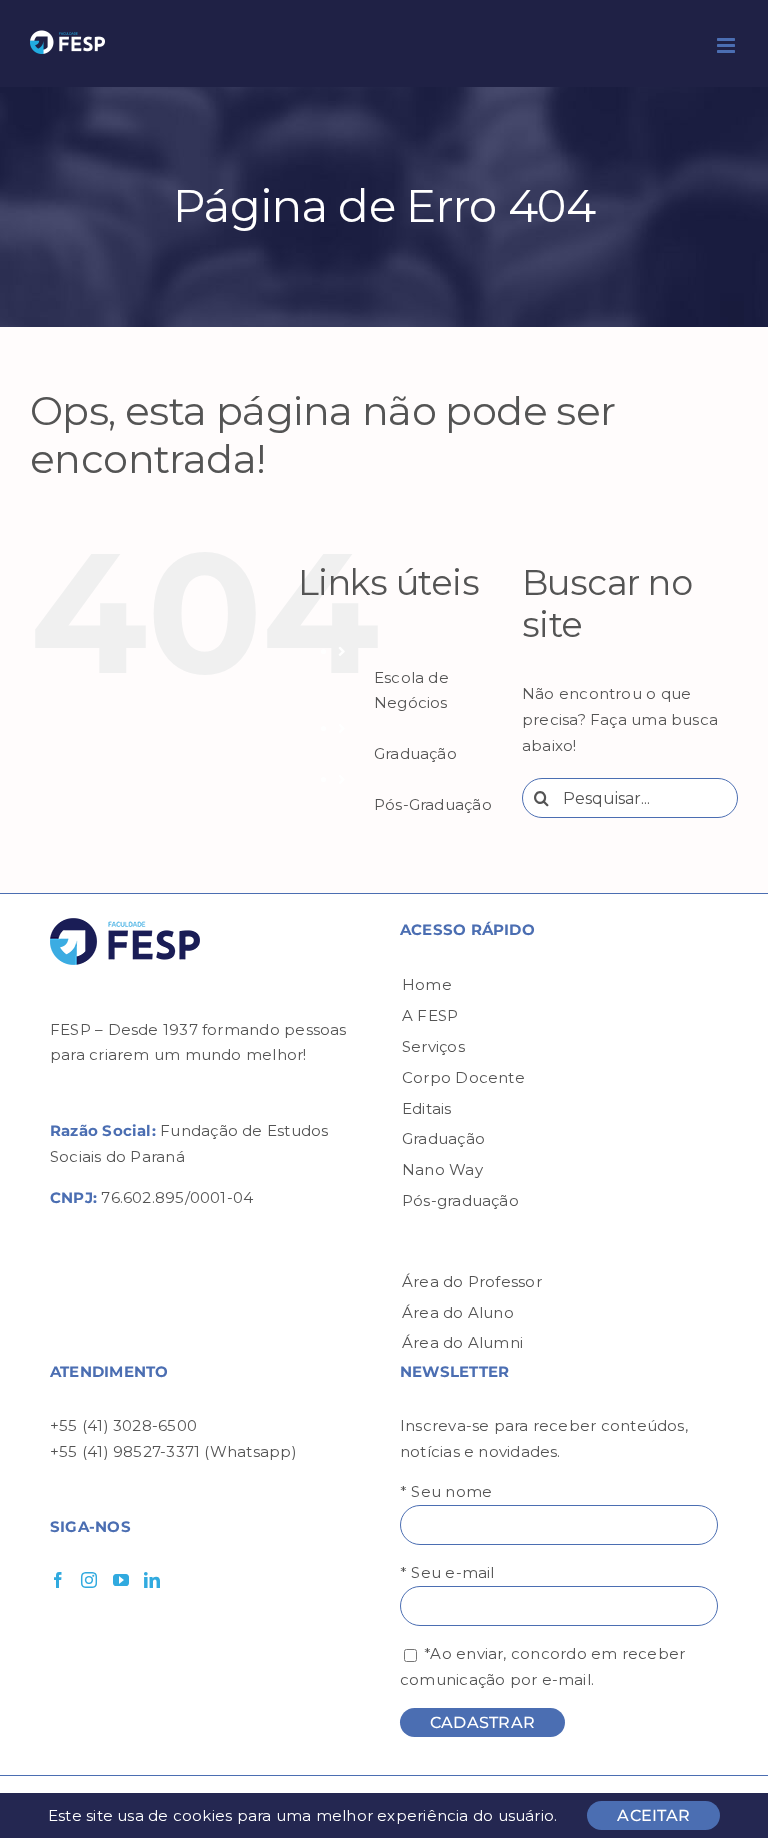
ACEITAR (653, 1815)
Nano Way (442, 1169)
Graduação (415, 753)
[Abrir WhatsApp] (718, 1787)
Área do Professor (472, 1281)
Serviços (433, 1046)
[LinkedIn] (152, 1580)
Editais (427, 1108)
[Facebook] (58, 1580)
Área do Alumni (462, 1342)
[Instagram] (89, 1580)
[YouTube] (121, 1580)
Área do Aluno (458, 1312)
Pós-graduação (460, 1200)
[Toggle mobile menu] (727, 45)
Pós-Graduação (433, 804)
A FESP (430, 1015)
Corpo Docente (463, 1077)
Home (427, 984)
